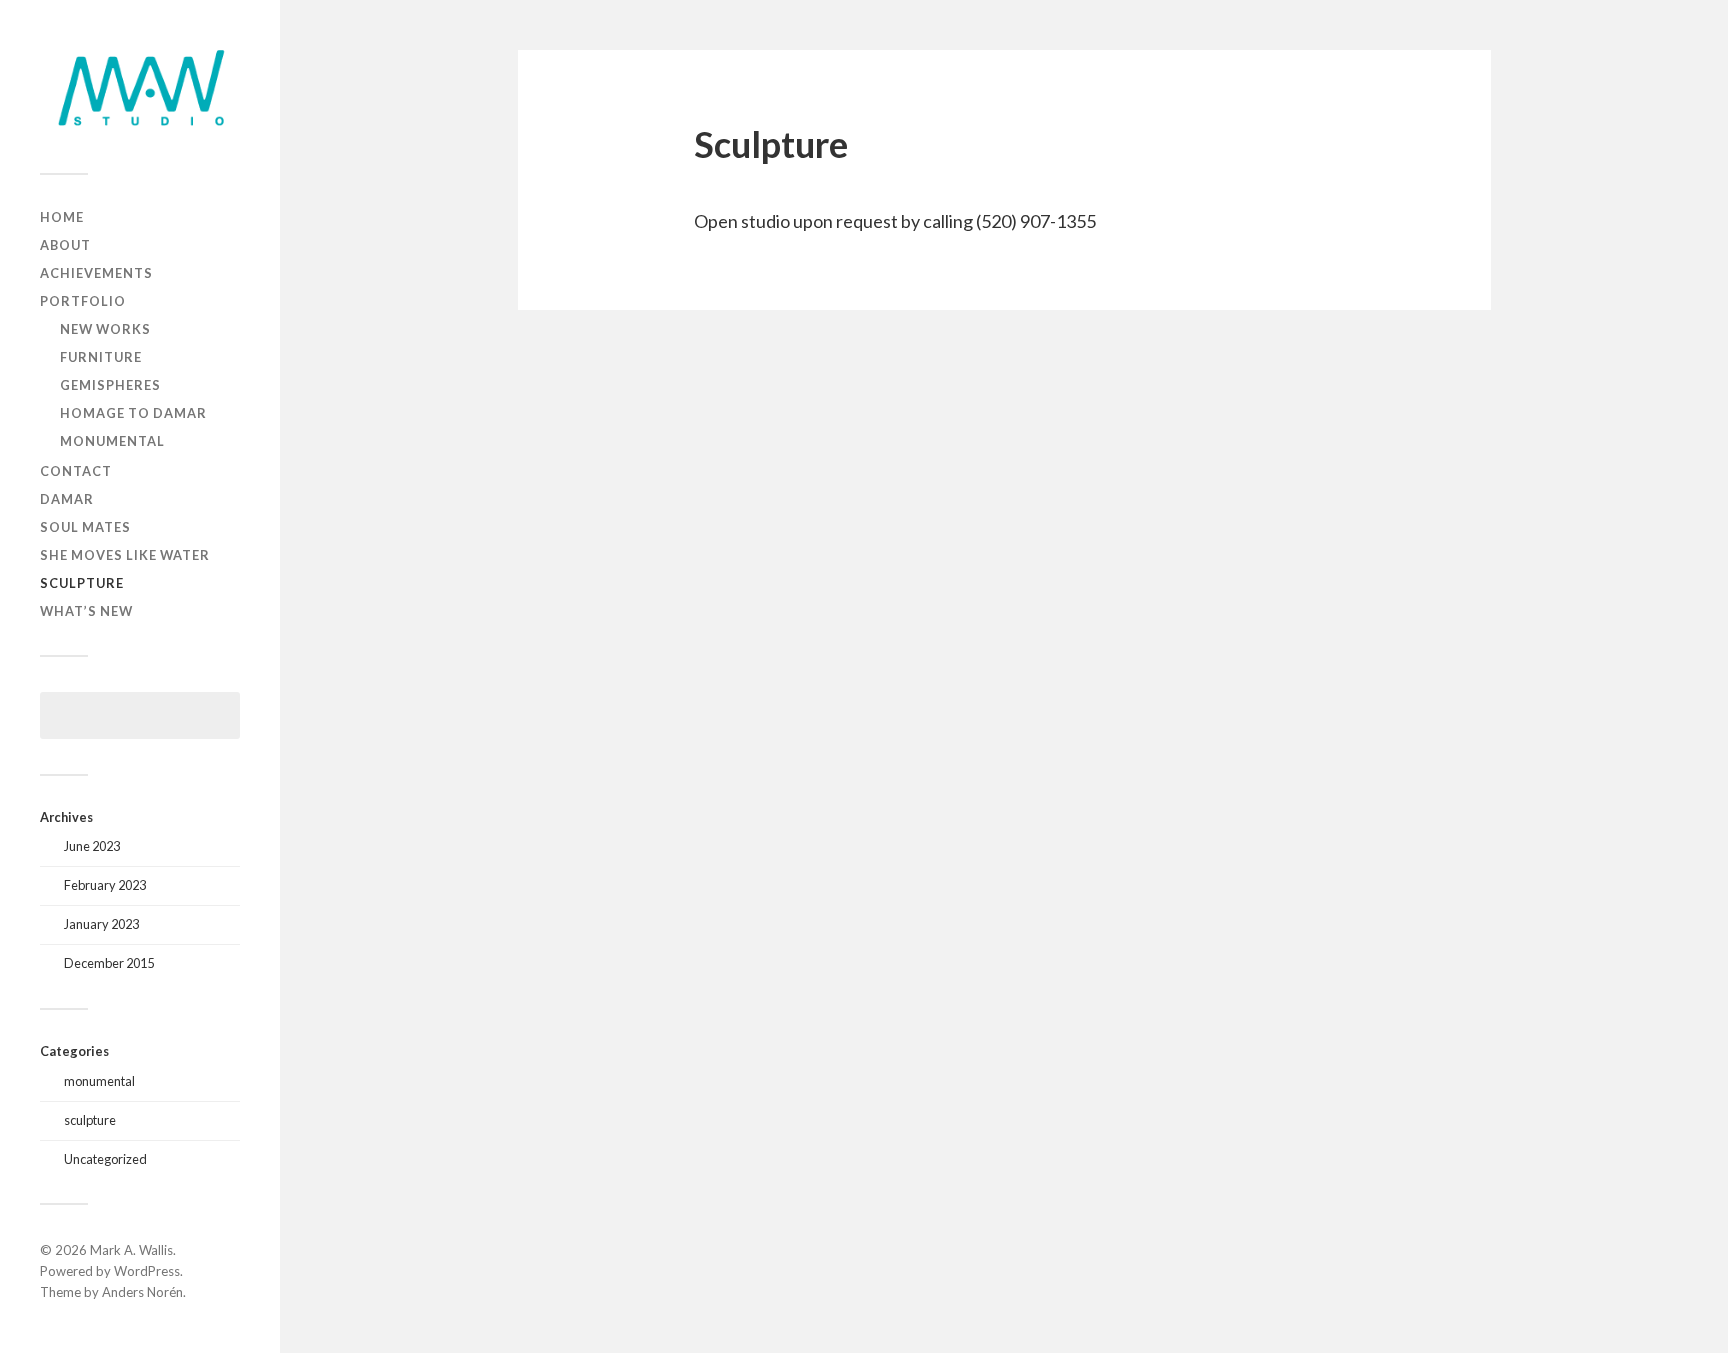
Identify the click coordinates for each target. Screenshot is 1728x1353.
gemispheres (110, 385)
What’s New (86, 611)
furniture (101, 357)
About (65, 245)
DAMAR (67, 499)
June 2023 (92, 846)
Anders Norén (142, 1292)
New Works (105, 329)
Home (62, 217)
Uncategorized (105, 1159)
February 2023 (105, 885)
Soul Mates (85, 527)
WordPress (147, 1271)
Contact (76, 471)
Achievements (96, 273)
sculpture (90, 1120)
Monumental (112, 441)
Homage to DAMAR (133, 413)
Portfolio (83, 301)
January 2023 (101, 924)
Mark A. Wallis (131, 1250)
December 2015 (109, 963)
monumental (99, 1081)
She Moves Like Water (125, 555)
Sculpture (82, 583)
